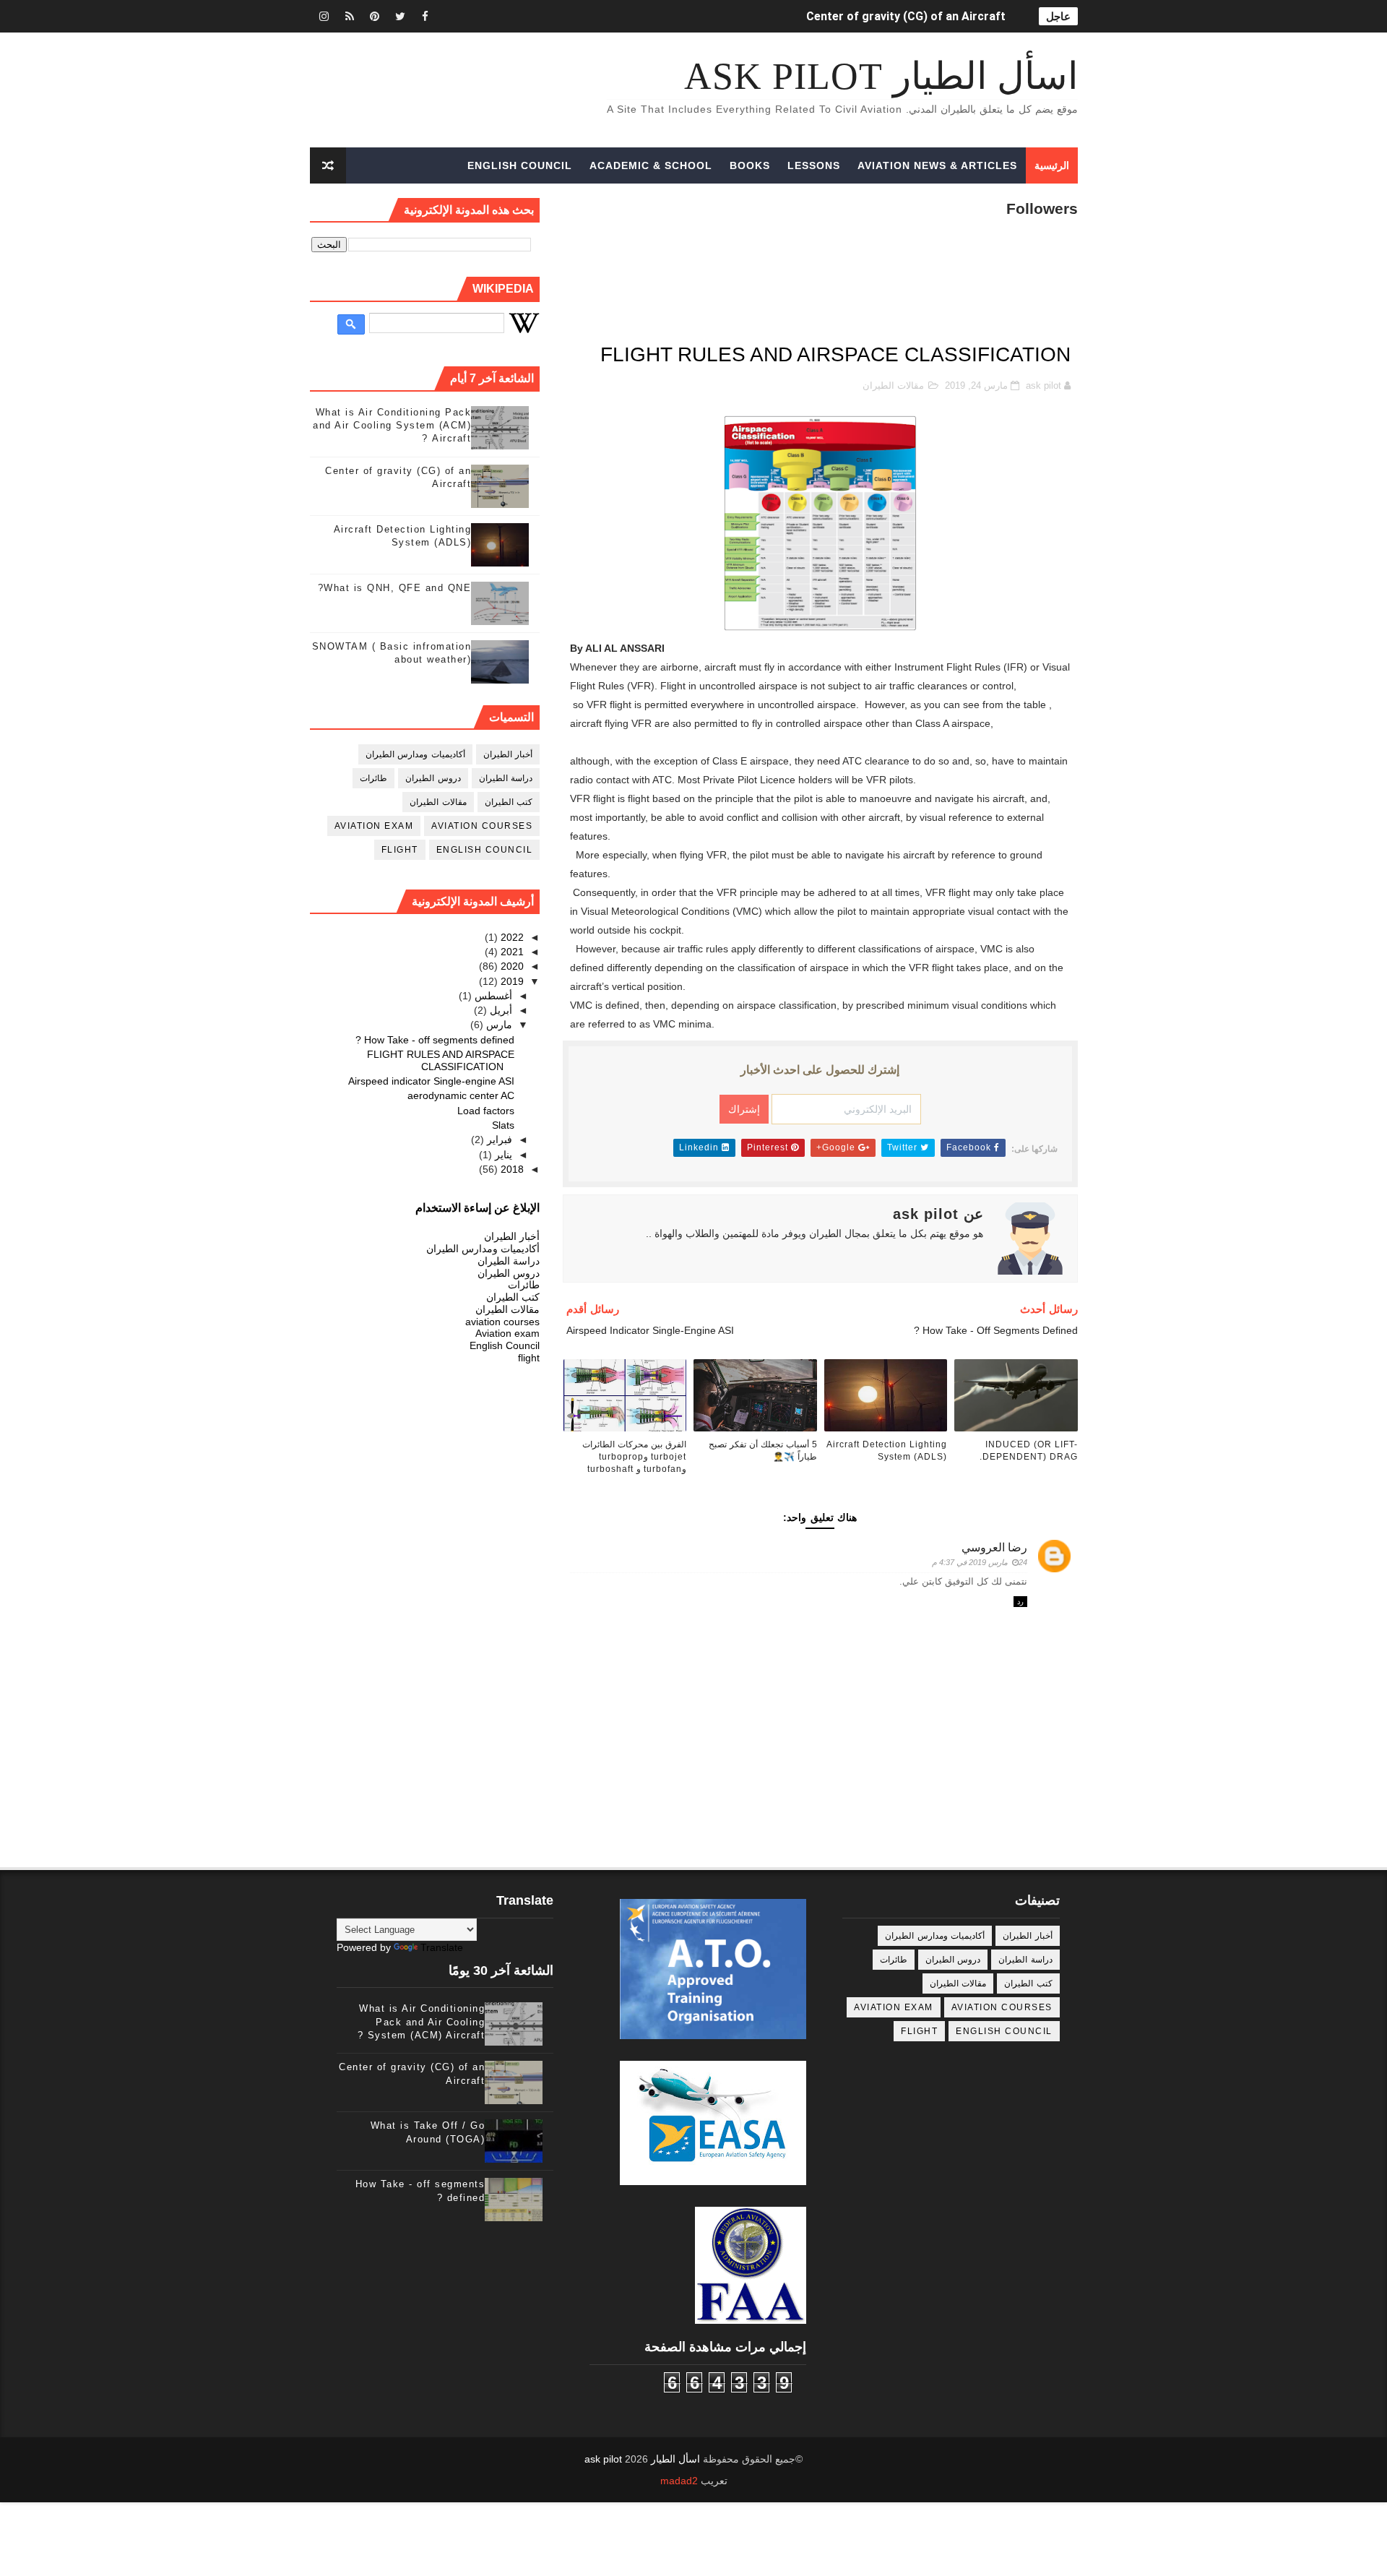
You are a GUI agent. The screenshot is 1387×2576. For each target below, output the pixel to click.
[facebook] (425, 16)
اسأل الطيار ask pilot (881, 76)
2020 (511, 966)
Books (750, 165)
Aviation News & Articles (937, 165)
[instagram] (324, 16)
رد (1020, 1602)
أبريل (500, 1010)
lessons (814, 165)
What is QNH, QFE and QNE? (395, 588)
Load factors (486, 1111)
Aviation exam (374, 826)
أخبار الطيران (508, 754)
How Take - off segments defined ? (435, 1040)
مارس (498, 1025)
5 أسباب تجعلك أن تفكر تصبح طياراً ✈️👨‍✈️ (763, 1451)
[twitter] (400, 16)
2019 (511, 981)
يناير (502, 1155)
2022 (511, 937)
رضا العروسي (994, 1547)
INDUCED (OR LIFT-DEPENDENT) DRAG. (900, 16)
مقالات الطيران (893, 385)
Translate (442, 1947)
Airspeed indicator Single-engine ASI (431, 1081)
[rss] (350, 16)
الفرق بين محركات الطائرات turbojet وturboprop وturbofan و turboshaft (634, 1457)
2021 (511, 952)
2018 (511, 1169)
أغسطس (492, 996)
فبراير (498, 1140)
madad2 (679, 2481)
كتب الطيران (509, 802)
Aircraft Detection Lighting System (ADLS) (887, 1451)
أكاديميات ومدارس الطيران (415, 754)
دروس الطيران (433, 778)
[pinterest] (375, 16)
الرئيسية (1052, 165)
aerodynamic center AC (461, 1095)
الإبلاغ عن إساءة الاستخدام (478, 1207)
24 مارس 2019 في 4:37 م (980, 1562)
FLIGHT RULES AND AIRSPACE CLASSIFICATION (441, 1060)
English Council (520, 165)
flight (400, 850)
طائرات (373, 778)
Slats (503, 1125)
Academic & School (651, 165)
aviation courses (482, 826)
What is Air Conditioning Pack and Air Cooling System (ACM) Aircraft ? (392, 425)
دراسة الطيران (506, 778)
